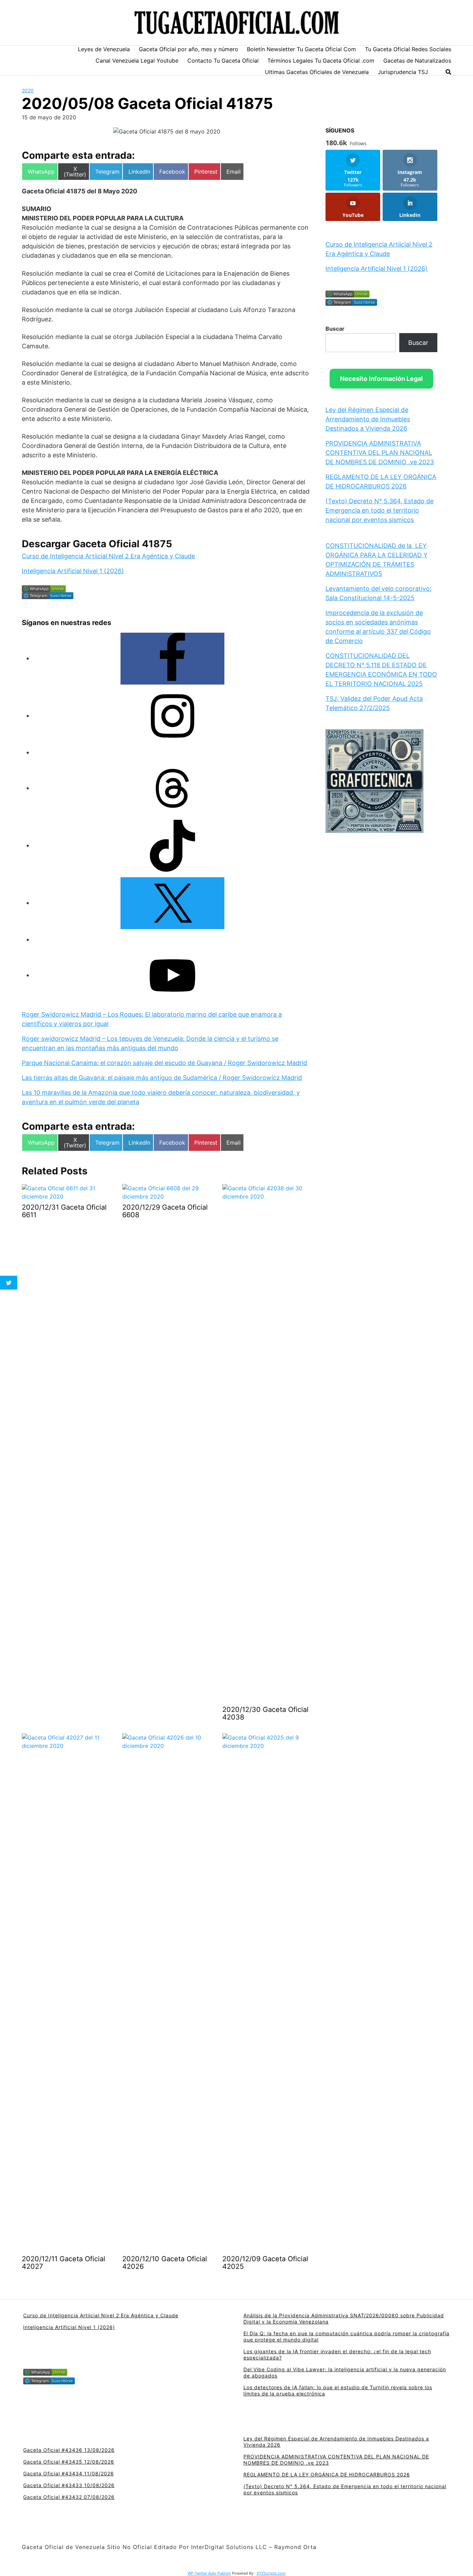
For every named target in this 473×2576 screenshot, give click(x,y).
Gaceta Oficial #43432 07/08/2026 (69, 2497)
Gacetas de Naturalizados (417, 61)
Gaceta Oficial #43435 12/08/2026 (69, 2462)
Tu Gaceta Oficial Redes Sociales (408, 49)
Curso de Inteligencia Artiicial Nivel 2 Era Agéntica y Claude (108, 556)
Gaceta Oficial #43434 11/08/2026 (69, 2473)
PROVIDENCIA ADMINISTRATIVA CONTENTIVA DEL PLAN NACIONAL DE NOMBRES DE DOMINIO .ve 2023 (380, 453)
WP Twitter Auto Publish (209, 2573)
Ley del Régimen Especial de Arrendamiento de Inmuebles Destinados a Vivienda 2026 (368, 419)
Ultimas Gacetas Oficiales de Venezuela (317, 72)
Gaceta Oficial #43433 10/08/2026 (69, 2485)
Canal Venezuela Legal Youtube (137, 61)
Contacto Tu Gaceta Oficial (223, 61)
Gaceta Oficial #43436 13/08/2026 (69, 2450)
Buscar (335, 329)
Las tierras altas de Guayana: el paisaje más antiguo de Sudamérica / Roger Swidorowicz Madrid (162, 1078)
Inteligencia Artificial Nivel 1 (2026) (73, 571)
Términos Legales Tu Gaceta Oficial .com (321, 61)
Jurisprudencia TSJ (403, 72)
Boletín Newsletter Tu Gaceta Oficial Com (301, 49)
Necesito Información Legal (381, 379)
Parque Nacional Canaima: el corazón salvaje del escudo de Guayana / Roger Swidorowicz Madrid (164, 1063)
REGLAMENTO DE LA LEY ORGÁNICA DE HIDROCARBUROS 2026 (327, 2474)
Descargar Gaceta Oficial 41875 (97, 544)
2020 (28, 90)
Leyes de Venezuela (104, 49)
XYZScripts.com (271, 2573)
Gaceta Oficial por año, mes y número (189, 49)
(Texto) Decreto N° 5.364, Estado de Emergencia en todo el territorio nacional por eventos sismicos (380, 510)
